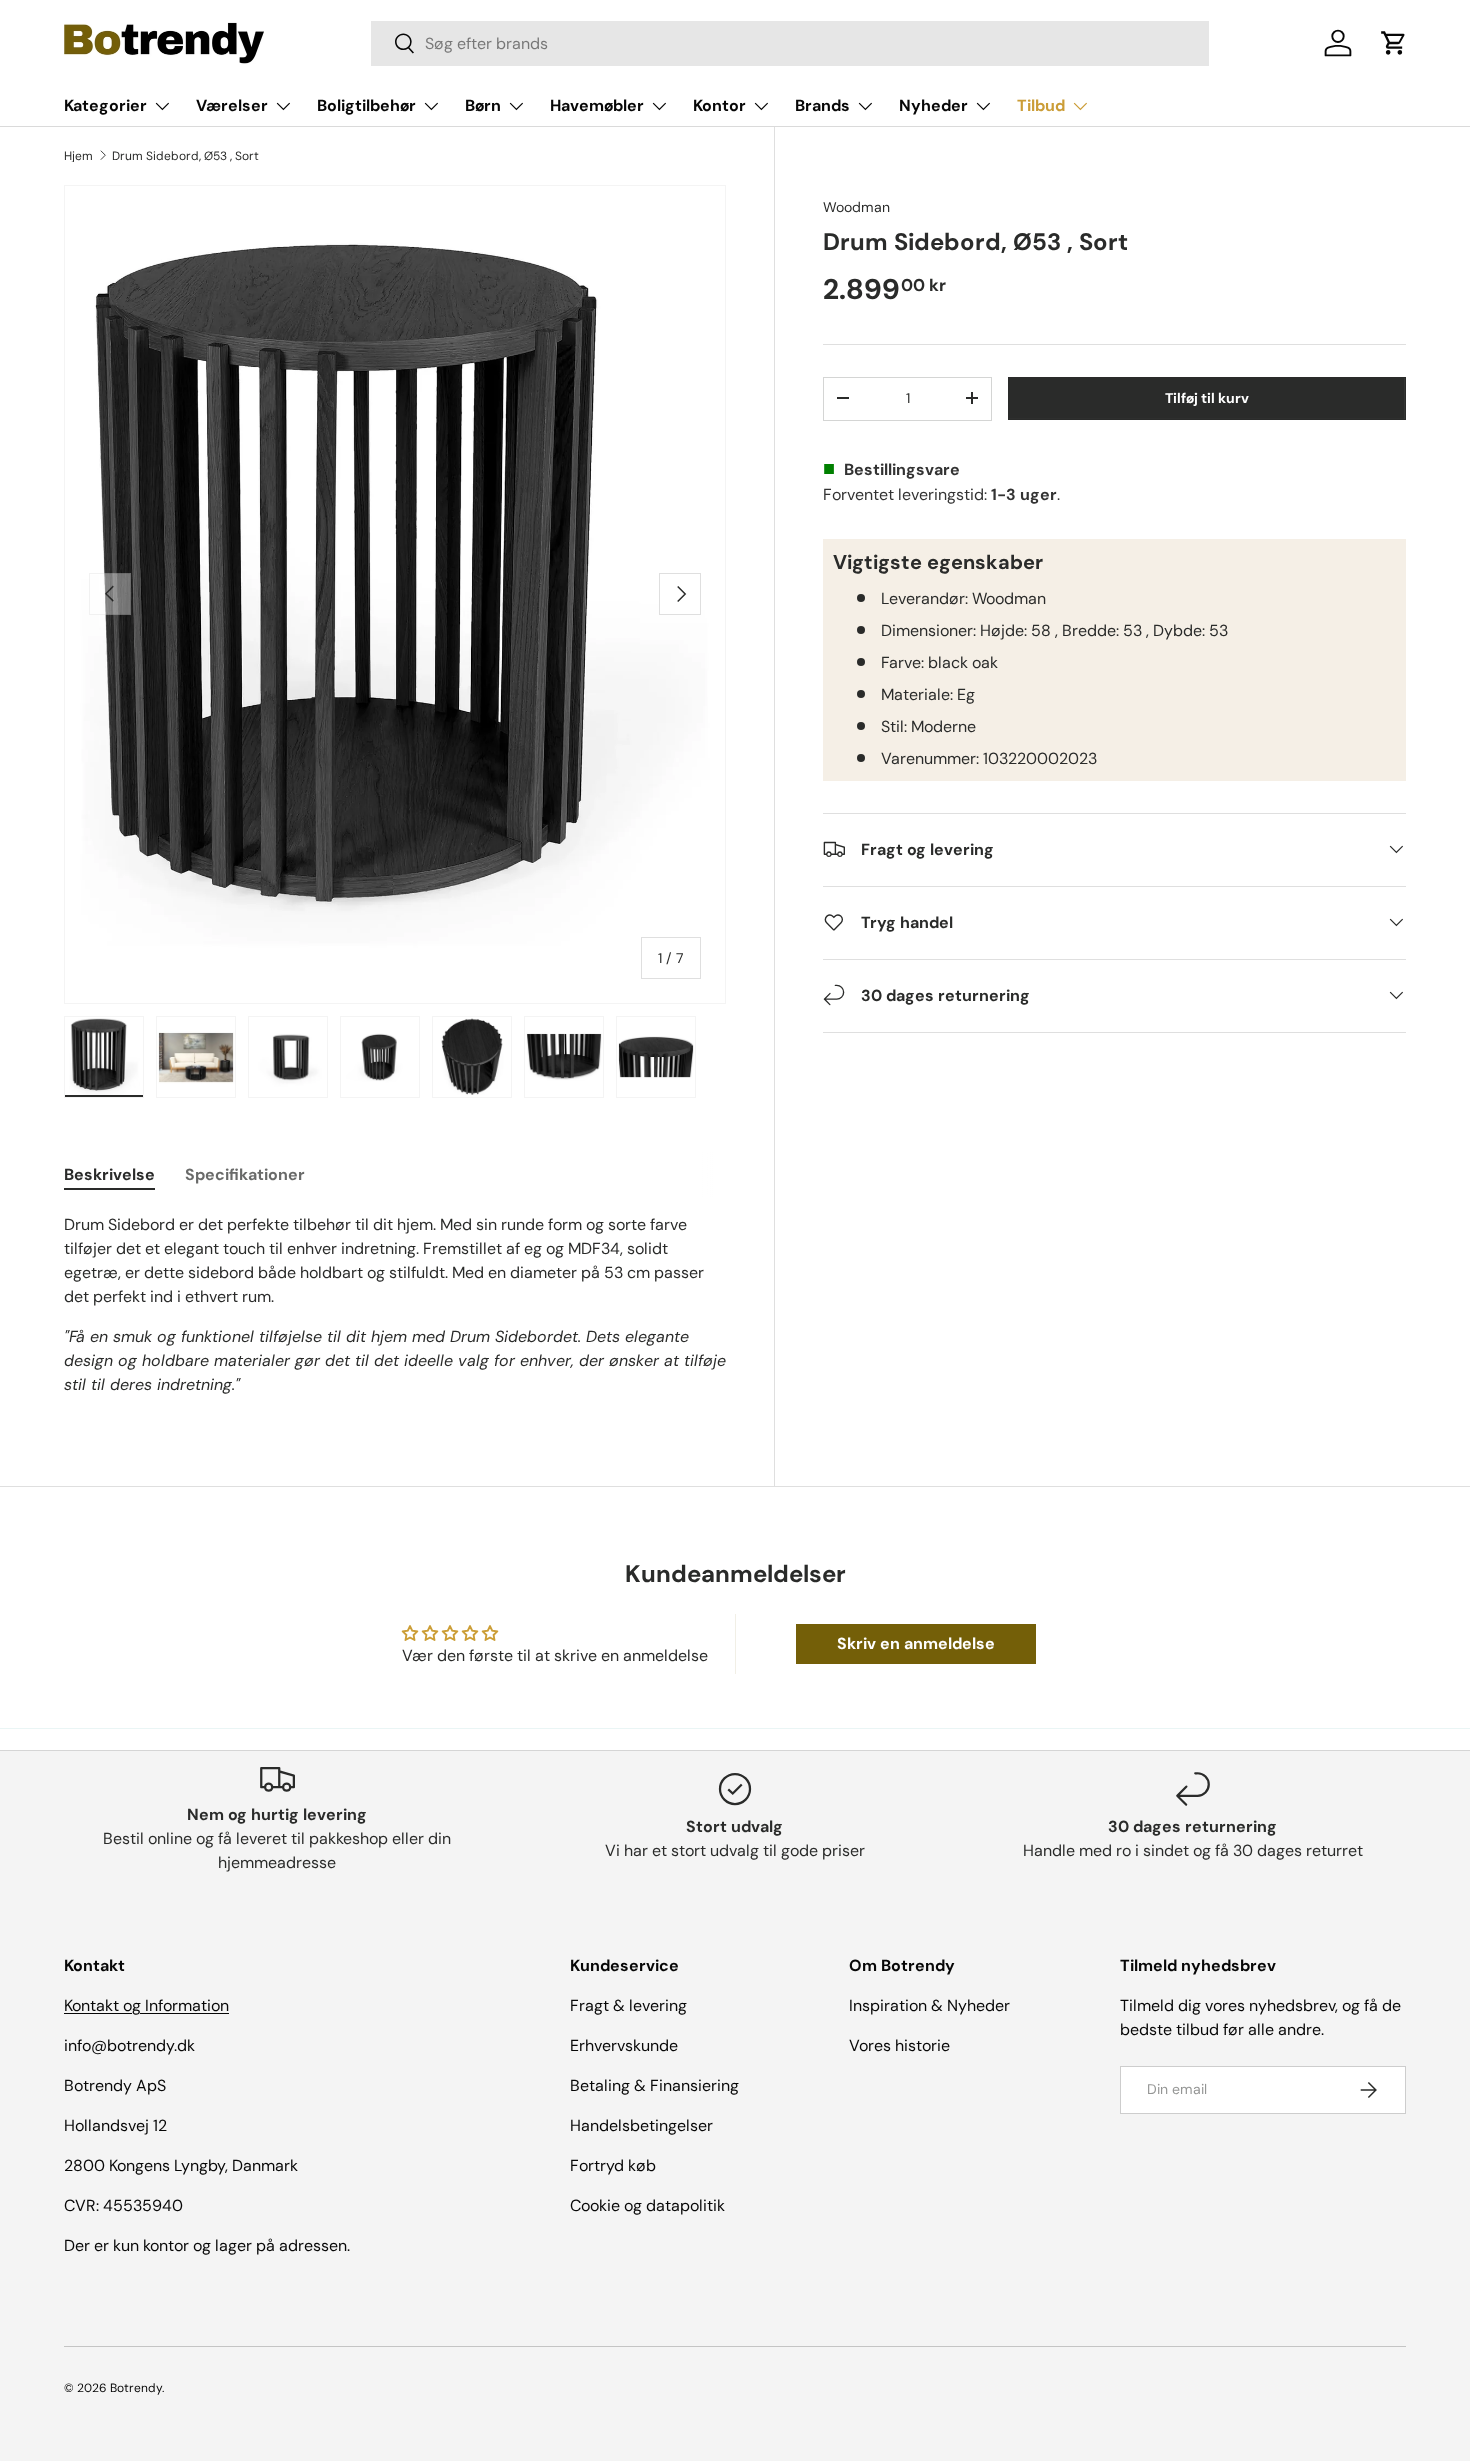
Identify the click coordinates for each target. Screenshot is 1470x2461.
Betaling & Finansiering (654, 2085)
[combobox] (790, 43)
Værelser (232, 105)
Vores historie (899, 2045)
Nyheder (933, 105)
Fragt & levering (628, 2005)
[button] (1394, 43)
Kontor (719, 105)
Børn (483, 105)
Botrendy (136, 2388)
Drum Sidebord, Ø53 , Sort (185, 156)
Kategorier (105, 105)
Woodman (856, 207)
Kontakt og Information (146, 2005)
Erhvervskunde (624, 2045)
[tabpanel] (395, 1305)
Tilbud (1041, 105)
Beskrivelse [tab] (109, 1174)
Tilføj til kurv (1207, 397)
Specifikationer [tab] (245, 1174)
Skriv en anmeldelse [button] (916, 1643)
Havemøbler (597, 105)
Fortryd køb (613, 2165)
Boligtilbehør (366, 105)
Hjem (78, 156)
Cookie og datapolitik (647, 2205)
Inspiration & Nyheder (929, 2005)
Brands (822, 105)
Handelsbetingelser (641, 2125)
